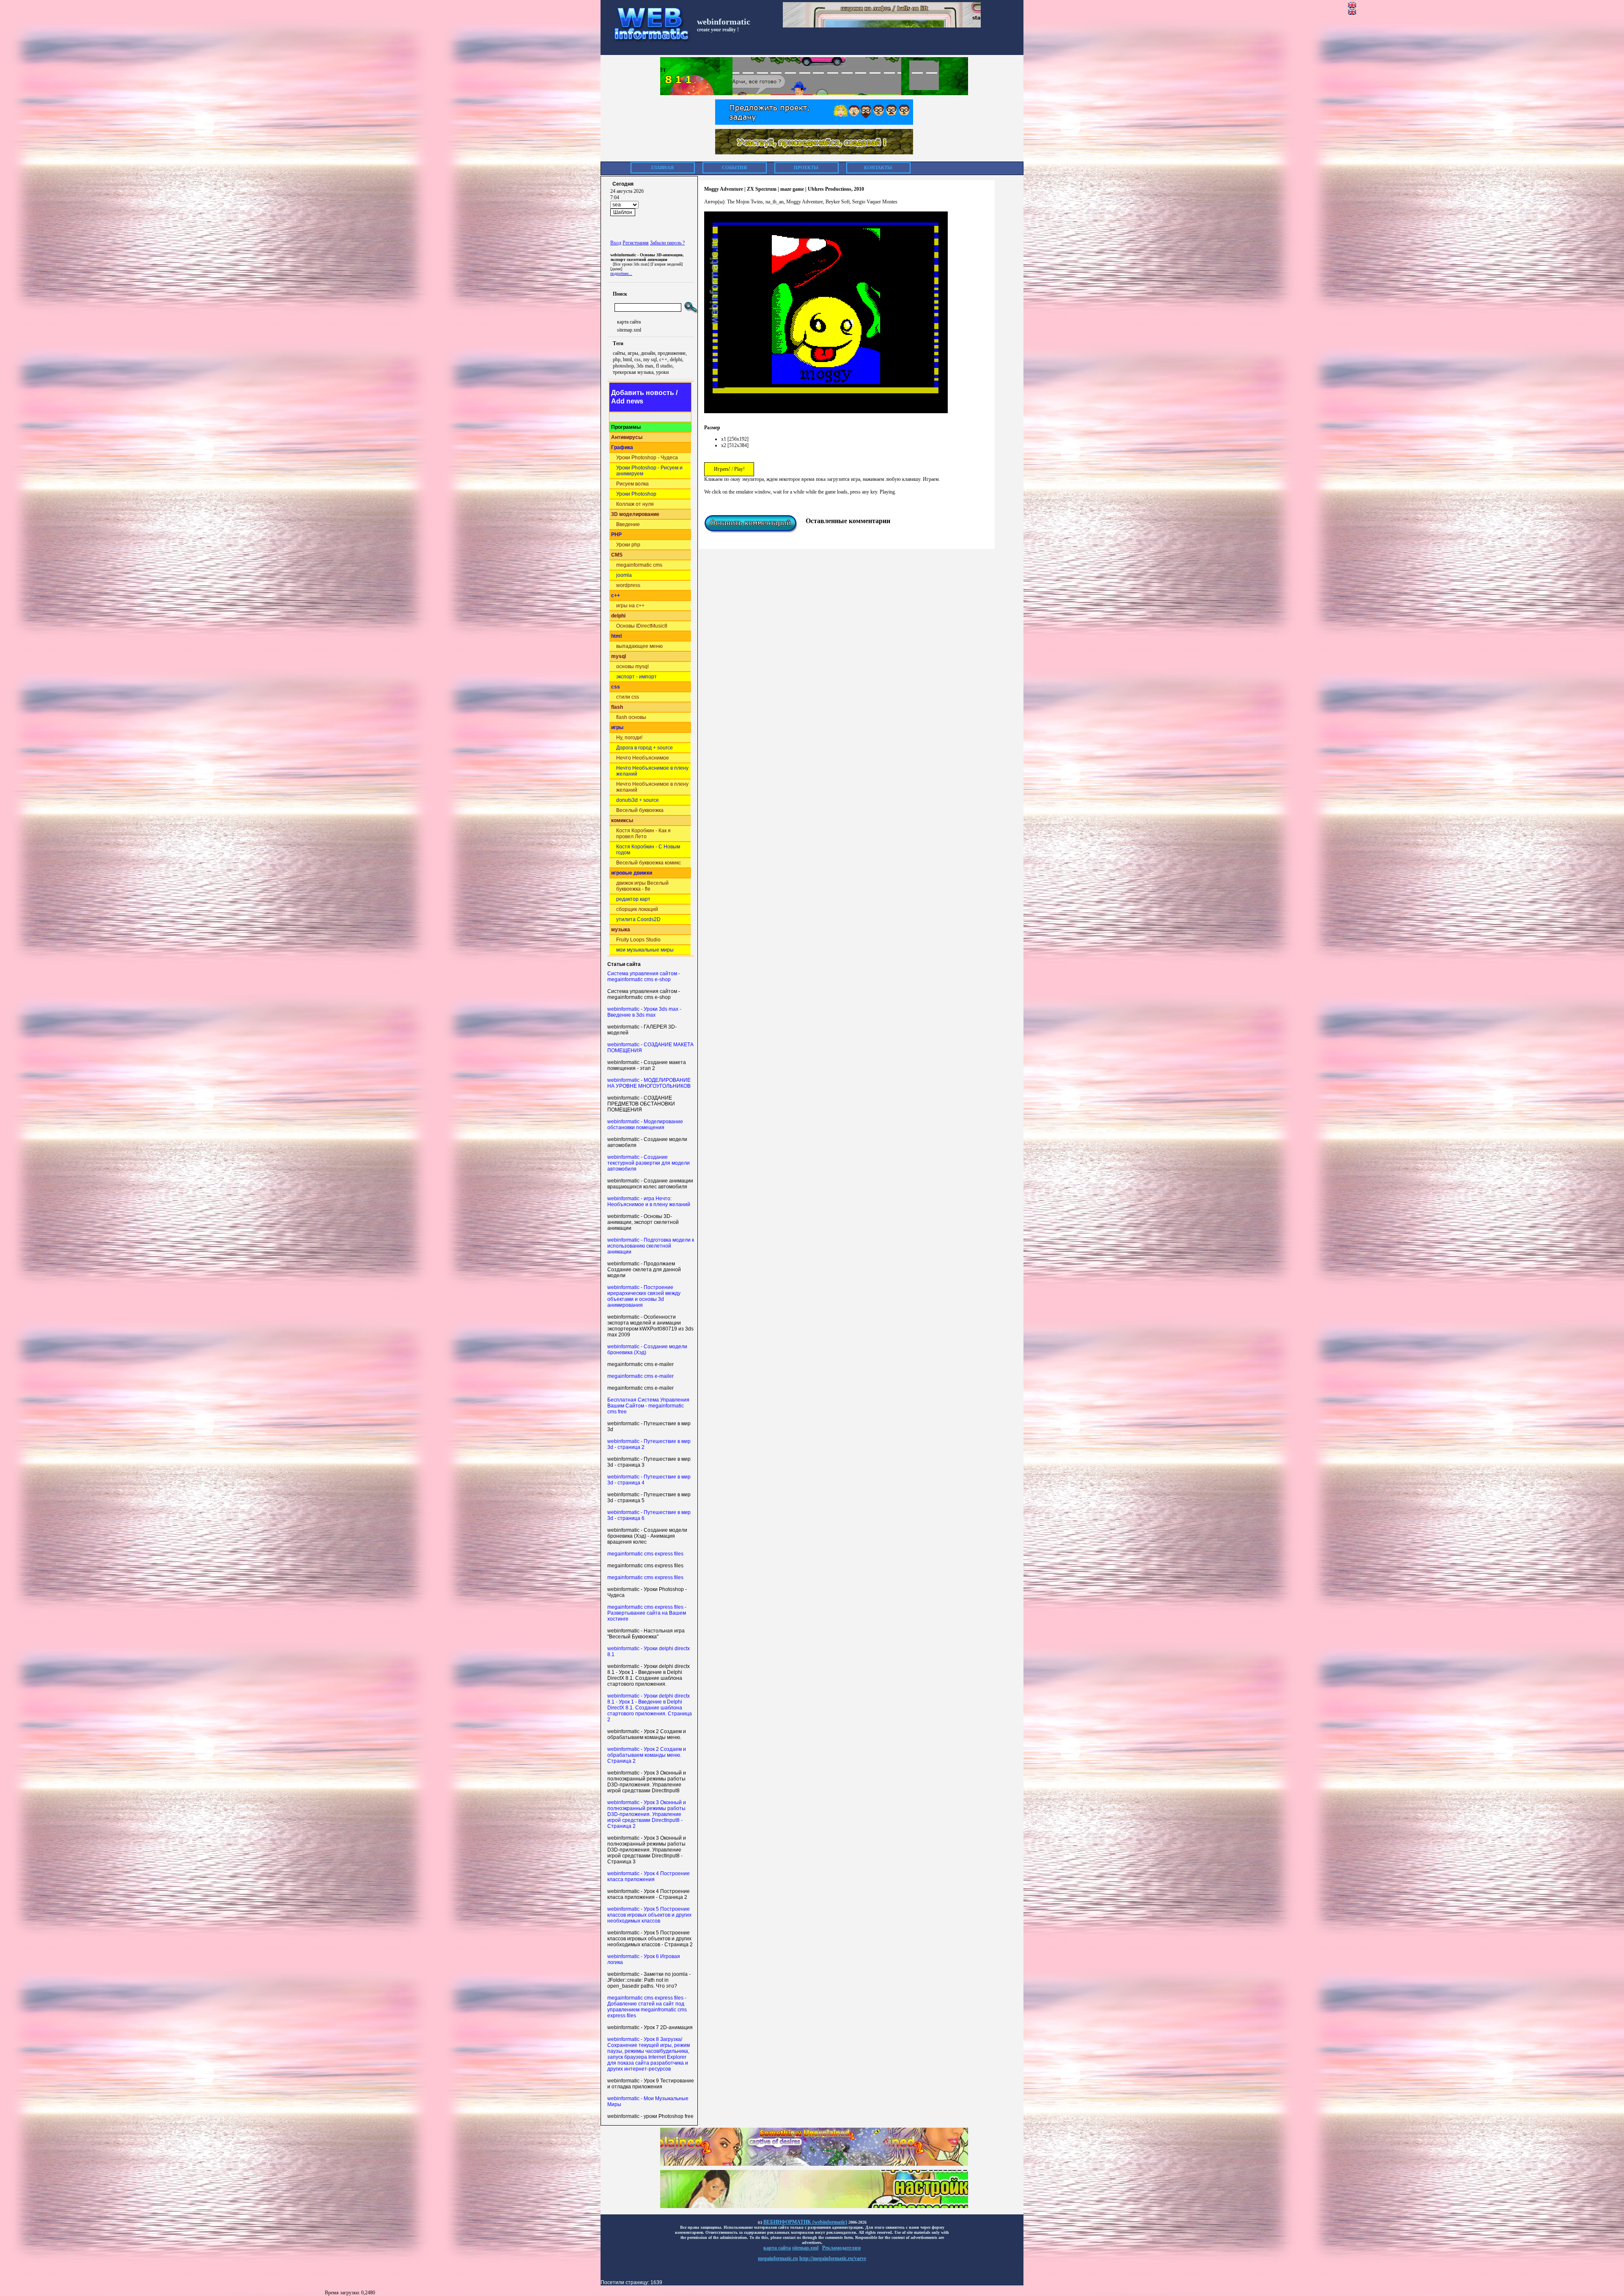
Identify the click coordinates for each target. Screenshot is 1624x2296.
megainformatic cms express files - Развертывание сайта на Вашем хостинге (647, 1613)
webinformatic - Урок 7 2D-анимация (650, 2027)
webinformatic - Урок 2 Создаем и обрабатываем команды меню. (647, 1734)
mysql (619, 656)
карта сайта (629, 322)
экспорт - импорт (636, 677)
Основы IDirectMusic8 (642, 626)
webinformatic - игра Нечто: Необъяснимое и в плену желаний (649, 1201)
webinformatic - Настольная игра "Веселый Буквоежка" (646, 1634)
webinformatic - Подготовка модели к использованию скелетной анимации (651, 1246)
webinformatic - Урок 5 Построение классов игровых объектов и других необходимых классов (649, 1915)
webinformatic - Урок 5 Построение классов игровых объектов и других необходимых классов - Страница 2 (650, 1939)
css (616, 687)
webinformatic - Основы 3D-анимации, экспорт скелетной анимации (643, 1222)
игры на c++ (630, 606)
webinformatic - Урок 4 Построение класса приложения (649, 1876)
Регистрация (636, 243)
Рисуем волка (632, 484)
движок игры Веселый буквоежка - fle (642, 886)
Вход (616, 243)
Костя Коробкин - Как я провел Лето (643, 834)
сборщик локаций (637, 909)
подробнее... (621, 273)
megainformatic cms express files (645, 1554)
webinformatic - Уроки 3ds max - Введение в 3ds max (644, 1012)
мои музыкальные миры (645, 950)
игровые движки (632, 873)
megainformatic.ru (778, 2258)
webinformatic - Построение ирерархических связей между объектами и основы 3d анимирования (644, 1296)
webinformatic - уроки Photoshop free (650, 2116)
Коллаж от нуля (635, 504)
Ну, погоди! (629, 738)
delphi (618, 616)
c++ (616, 595)
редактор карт (633, 899)
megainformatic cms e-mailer (641, 1364)
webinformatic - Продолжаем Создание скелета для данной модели (644, 1270)
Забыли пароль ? (667, 243)
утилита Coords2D (638, 919)
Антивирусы (627, 437)
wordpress (628, 585)
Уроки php (628, 545)
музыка (621, 930)
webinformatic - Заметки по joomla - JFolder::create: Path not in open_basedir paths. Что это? (649, 1980)
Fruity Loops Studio (638, 940)
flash (617, 707)
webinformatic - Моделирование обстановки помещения (645, 1125)
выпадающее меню (639, 646)
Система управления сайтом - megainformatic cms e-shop (644, 977)
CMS (617, 555)
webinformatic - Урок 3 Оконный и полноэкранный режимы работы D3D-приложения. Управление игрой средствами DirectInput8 (647, 1782)
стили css (628, 697)
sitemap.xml (629, 330)
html (616, 636)
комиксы (622, 820)
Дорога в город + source (645, 748)
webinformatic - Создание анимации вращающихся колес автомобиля (650, 1184)
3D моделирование (635, 514)
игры (617, 727)
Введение (628, 524)
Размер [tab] (712, 428)
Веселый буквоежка (640, 810)
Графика (622, 447)
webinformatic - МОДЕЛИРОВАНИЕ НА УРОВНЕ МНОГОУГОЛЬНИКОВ (649, 1083)
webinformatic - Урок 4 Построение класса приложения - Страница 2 (649, 1894)
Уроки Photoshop (636, 494)
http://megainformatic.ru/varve (833, 2258)
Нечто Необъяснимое (643, 758)
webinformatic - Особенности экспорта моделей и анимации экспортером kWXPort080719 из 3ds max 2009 (650, 1326)
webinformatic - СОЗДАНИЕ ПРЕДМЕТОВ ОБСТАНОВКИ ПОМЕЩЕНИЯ (641, 1104)
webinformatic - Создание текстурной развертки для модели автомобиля (649, 1163)
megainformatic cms (639, 565)
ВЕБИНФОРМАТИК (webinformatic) (805, 2222)
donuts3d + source (638, 800)
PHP (616, 535)
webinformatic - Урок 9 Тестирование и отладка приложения (651, 2084)
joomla (624, 575)
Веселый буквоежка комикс (649, 863)
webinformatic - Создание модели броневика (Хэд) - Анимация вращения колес (647, 1536)
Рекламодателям (841, 2248)
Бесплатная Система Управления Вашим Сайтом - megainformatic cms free (648, 1406)
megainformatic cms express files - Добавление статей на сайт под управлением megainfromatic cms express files (647, 2007)
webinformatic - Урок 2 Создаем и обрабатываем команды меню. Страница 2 (647, 1755)
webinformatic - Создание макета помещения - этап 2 (647, 1065)
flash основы (631, 717)
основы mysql (632, 667)
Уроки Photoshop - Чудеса (647, 458)
